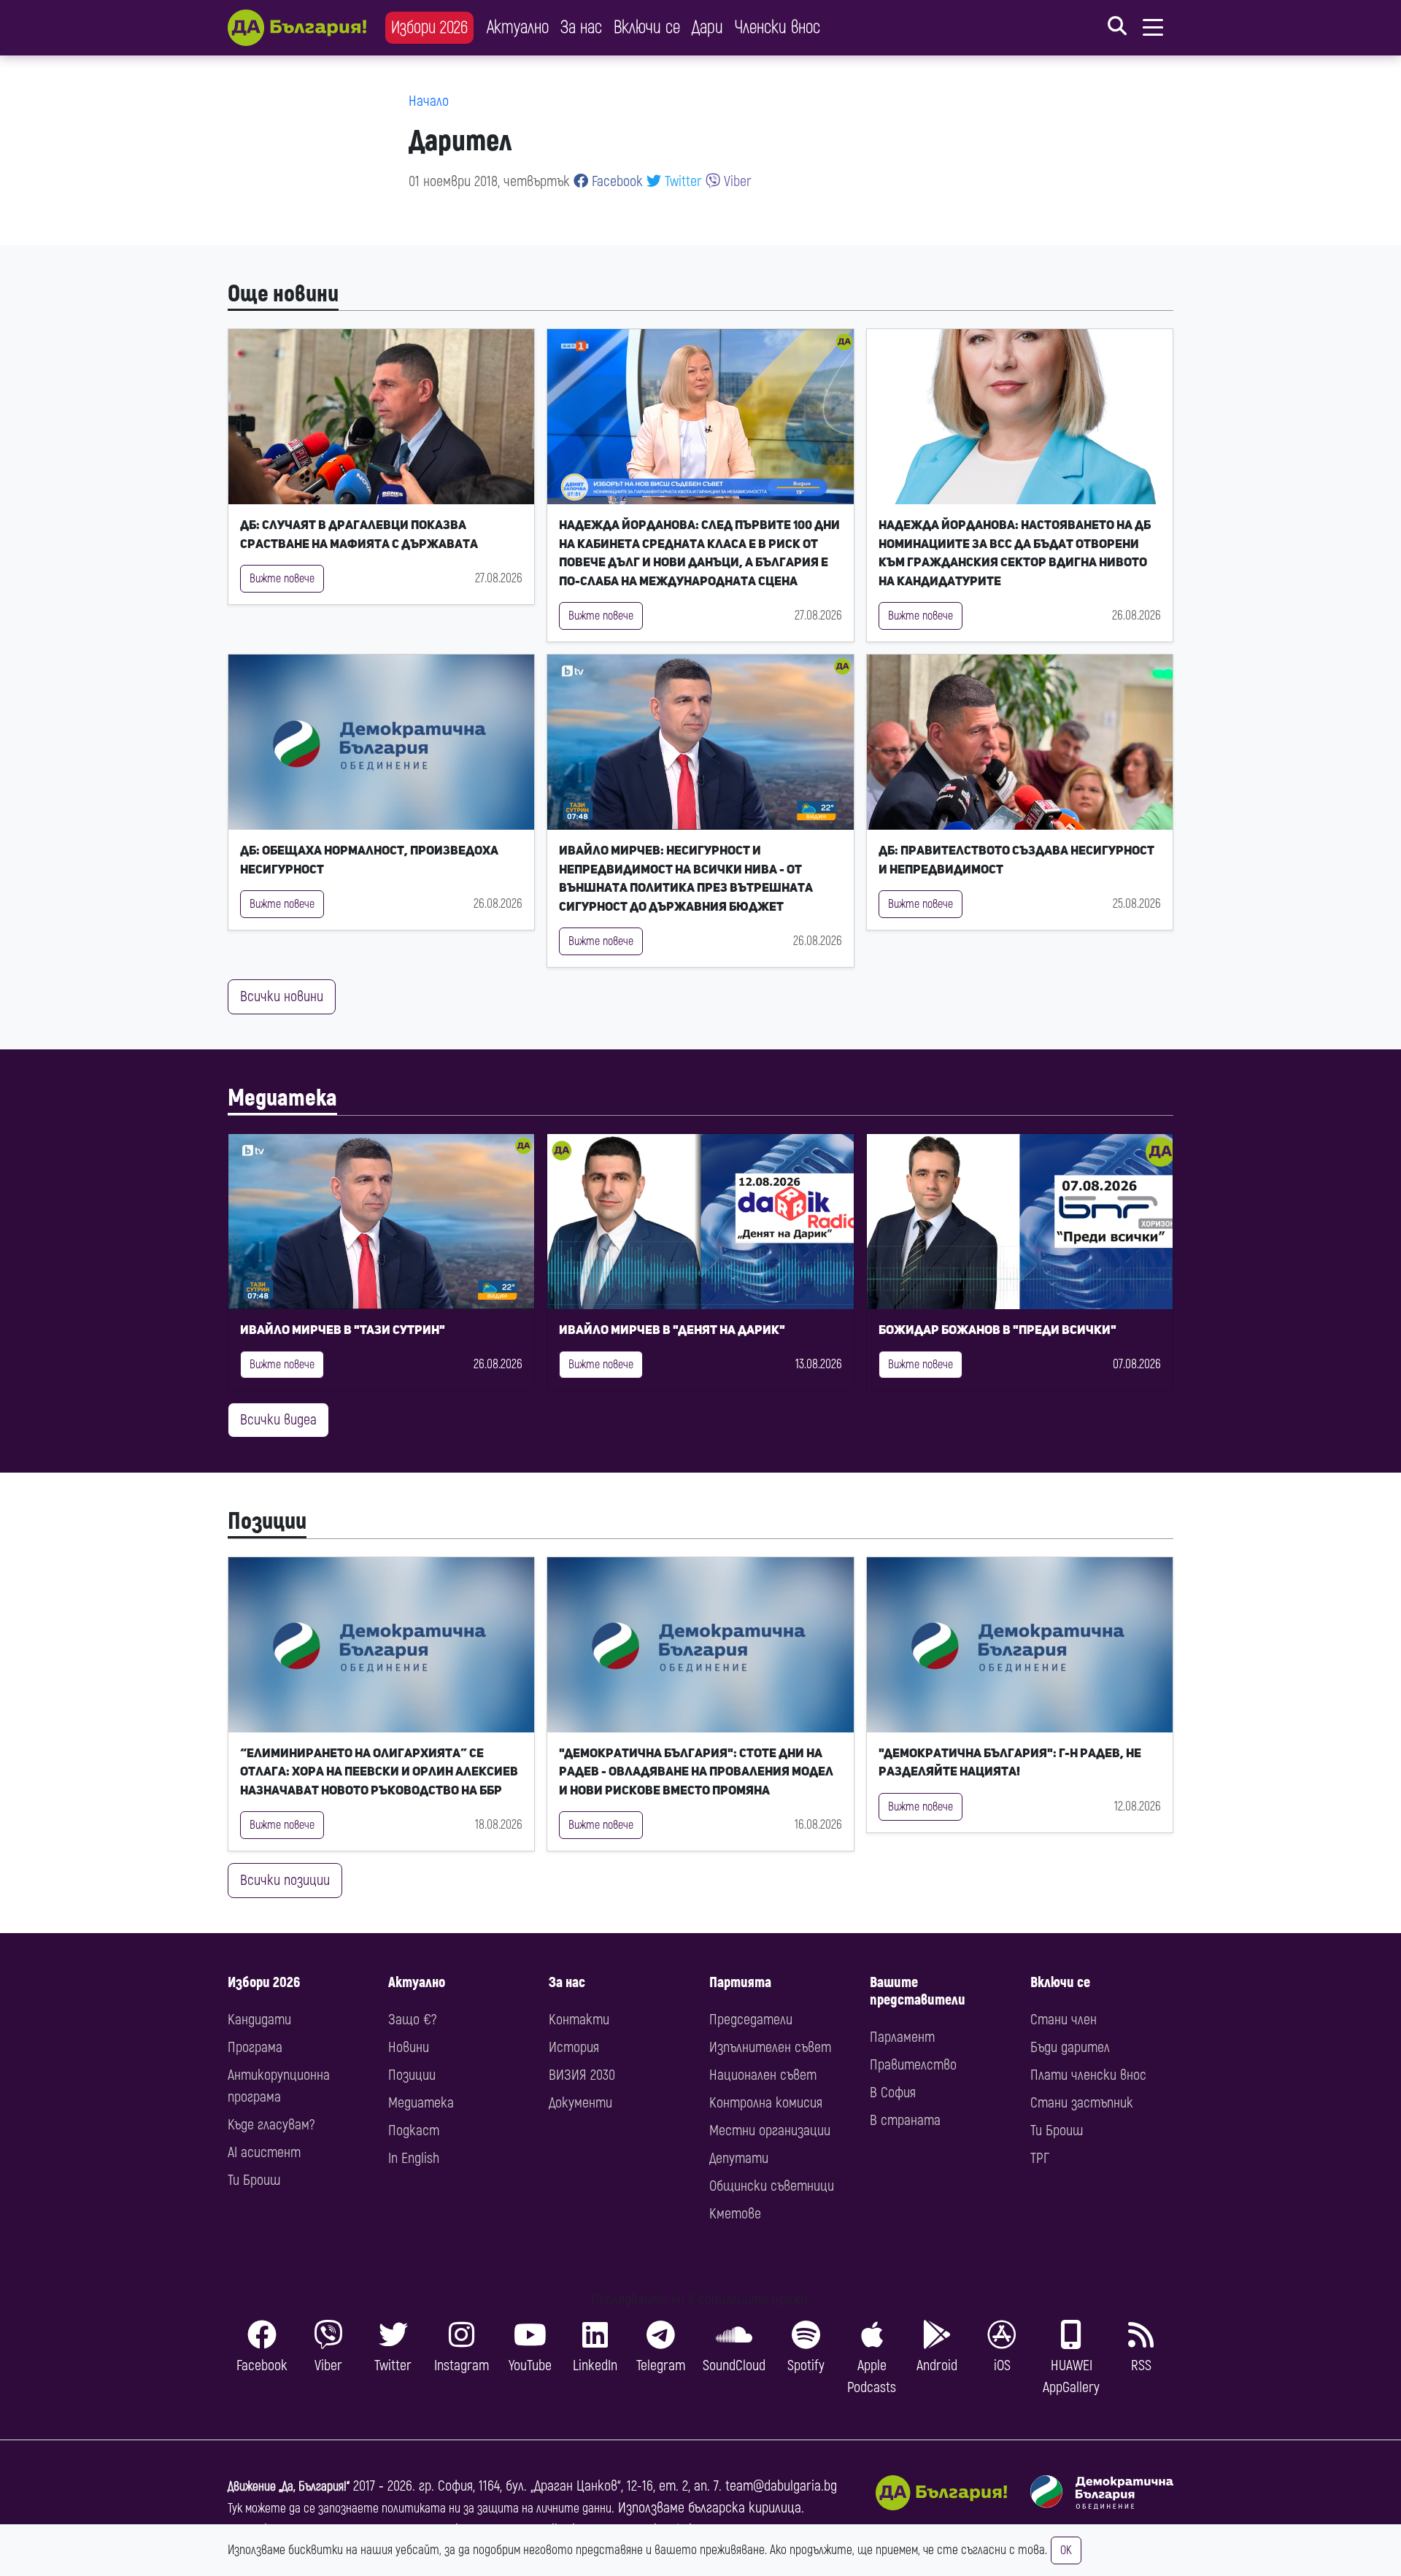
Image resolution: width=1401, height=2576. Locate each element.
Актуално (518, 27)
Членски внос (777, 27)
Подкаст (414, 2130)
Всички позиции (285, 1880)
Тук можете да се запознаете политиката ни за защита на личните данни (420, 2508)
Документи (580, 2103)
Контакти (579, 2020)
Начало (429, 101)
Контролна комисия (766, 2103)
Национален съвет (763, 2075)
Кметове (735, 2214)
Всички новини (282, 996)
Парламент (902, 2037)
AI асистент (264, 2152)
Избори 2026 (429, 27)
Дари (707, 27)
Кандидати (259, 2020)
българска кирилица (745, 2508)
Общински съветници (772, 2186)
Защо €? (412, 2020)
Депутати (739, 2158)
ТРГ (1040, 2158)
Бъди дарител (1070, 2047)
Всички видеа (278, 1420)
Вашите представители (918, 1991)
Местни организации (770, 2130)
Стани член (1064, 2020)
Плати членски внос (1088, 2075)
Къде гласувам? (271, 2125)
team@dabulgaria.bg (781, 2486)
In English (414, 2158)
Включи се (647, 27)
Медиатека (282, 1098)
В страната (905, 2120)
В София (893, 2093)
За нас (581, 27)
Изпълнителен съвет (770, 2047)
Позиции (267, 1522)
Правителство (913, 2065)
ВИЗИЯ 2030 (582, 2075)
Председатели (751, 2020)
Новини (409, 2047)
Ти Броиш (254, 2180)
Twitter (682, 181)
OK (1066, 2550)
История (574, 2047)
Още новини (283, 294)
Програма (255, 2047)
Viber (736, 181)
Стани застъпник (1082, 2103)
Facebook (615, 181)
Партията (740, 1982)
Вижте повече (282, 579)
